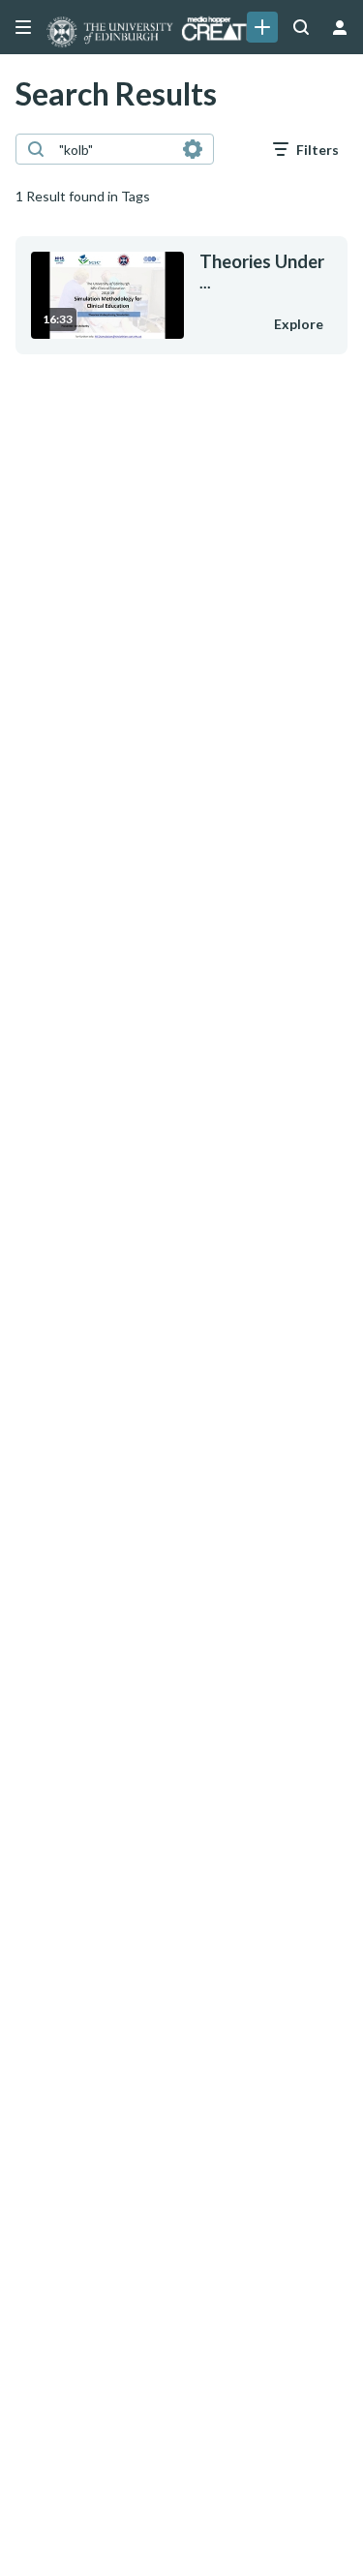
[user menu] (340, 27)
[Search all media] (301, 27)
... (262, 272)
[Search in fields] (193, 149)
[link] (262, 27)
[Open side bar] (23, 27)
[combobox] (114, 149)
